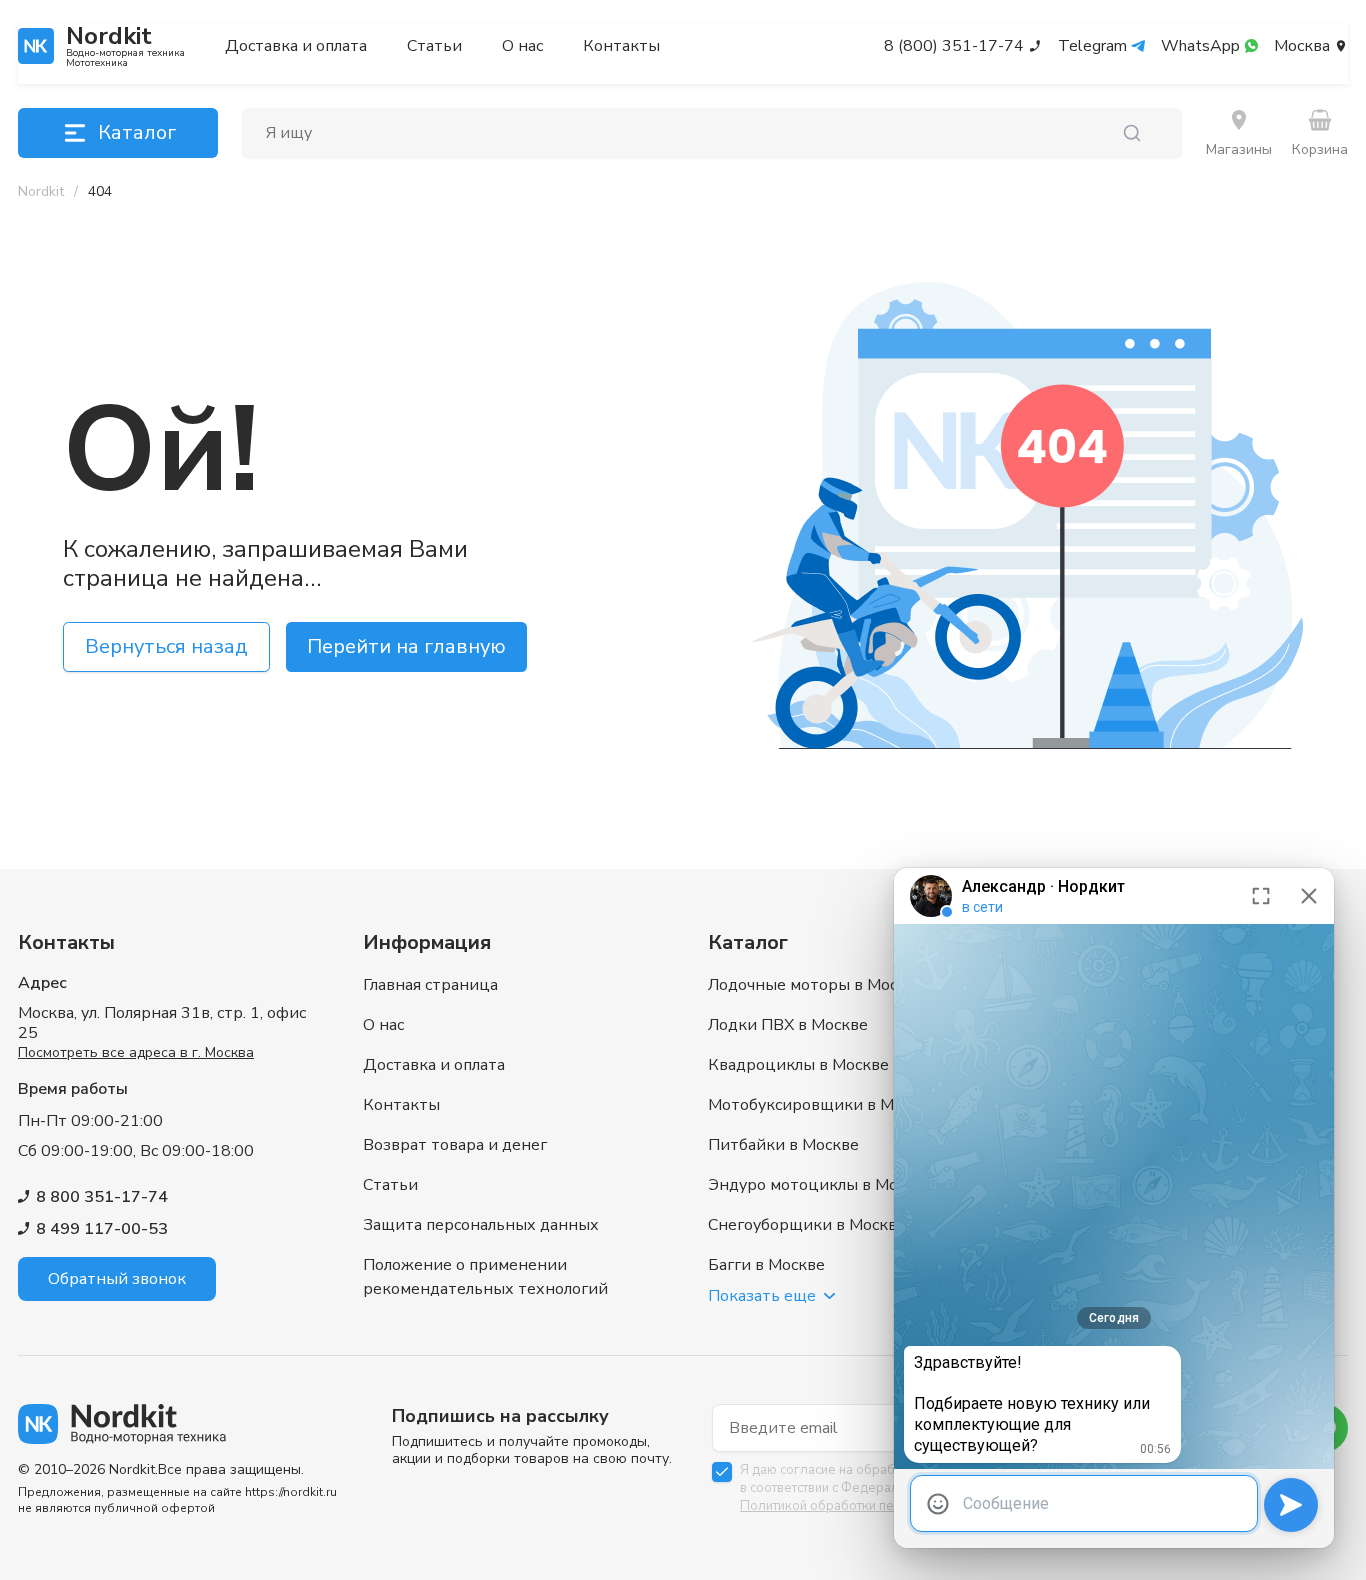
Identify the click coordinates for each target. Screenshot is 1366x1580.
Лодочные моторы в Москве (816, 985)
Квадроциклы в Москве (798, 1065)
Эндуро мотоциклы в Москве (820, 1185)
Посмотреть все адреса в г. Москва (136, 1052)
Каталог (137, 132)
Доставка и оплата (296, 46)
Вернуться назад (166, 646)
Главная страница (430, 985)
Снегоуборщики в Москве (807, 1225)
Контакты (621, 46)
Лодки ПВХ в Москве (788, 1025)
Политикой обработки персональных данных (877, 1506)
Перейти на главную (406, 646)
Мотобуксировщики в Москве (822, 1105)
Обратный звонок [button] (117, 1279)
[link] (100, 192)
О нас (522, 46)
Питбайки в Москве (783, 1145)
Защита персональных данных (481, 1225)
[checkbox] (722, 1472)
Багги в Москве (766, 1265)
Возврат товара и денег (455, 1145)
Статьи (434, 46)
